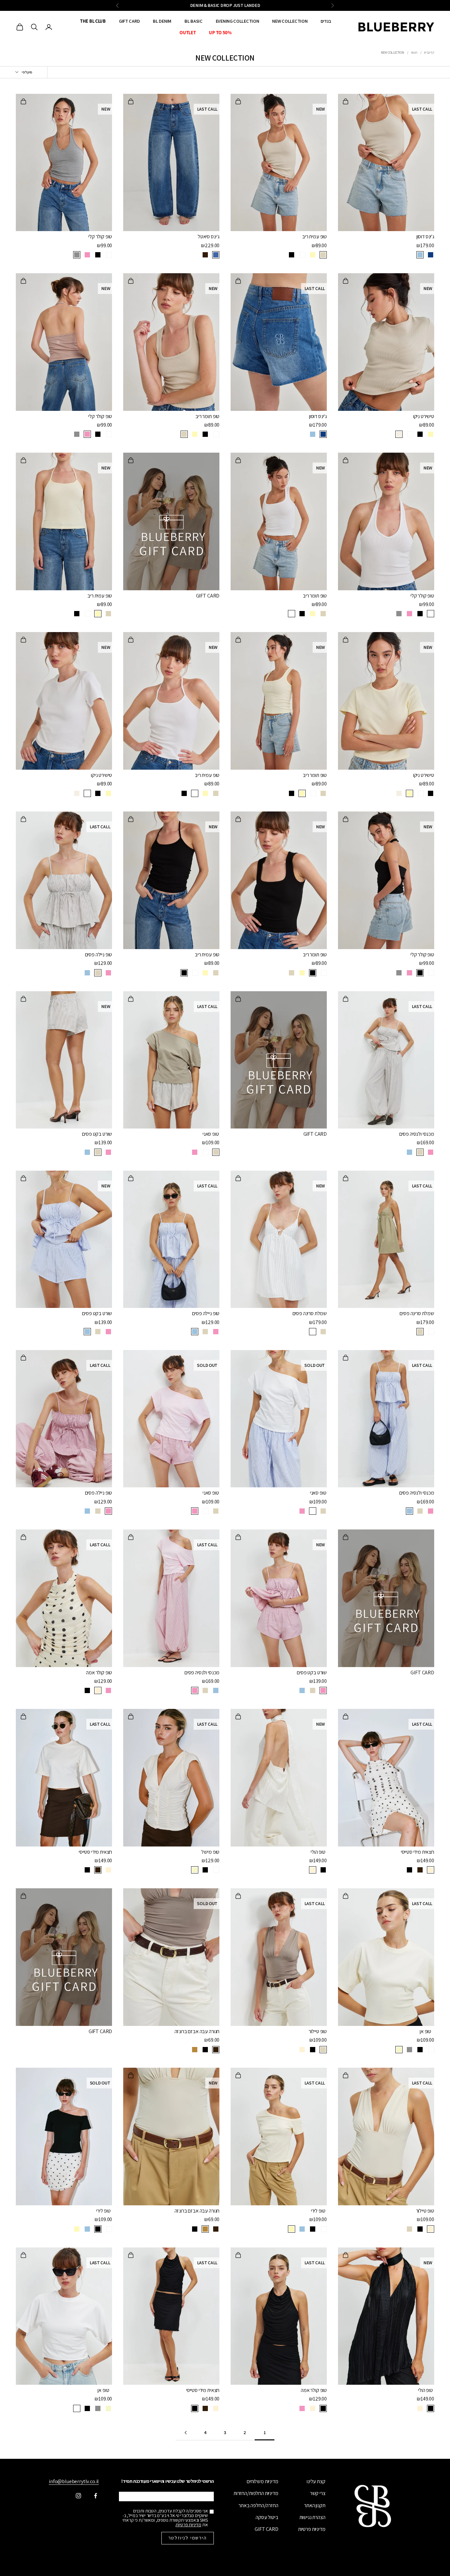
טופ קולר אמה (99, 1673)
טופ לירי (318, 2211)
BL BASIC (194, 21)
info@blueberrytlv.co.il (74, 2481)
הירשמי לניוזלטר (188, 2538)
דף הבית (429, 53)
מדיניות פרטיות (312, 2529)
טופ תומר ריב (207, 416)
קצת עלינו (316, 2481)
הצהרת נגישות (312, 2517)
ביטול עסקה (267, 2517)
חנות (414, 53)
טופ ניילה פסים (99, 955)
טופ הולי (318, 1852)
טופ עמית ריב (314, 237)
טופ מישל (210, 1852)
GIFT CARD (129, 21)
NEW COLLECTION (290, 21)
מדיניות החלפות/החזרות (256, 2493)
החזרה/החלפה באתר (258, 2505)
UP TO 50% (220, 32)
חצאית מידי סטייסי (418, 1852)
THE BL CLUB (93, 21)
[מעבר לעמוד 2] (185, 2433)
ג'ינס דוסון (425, 237)
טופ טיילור (318, 2031)
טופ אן (425, 2031)
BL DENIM (162, 21)
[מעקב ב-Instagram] (78, 2496)
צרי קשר (318, 2493)
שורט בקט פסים (97, 1134)
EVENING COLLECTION (238, 21)
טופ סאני (211, 1134)
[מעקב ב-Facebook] (96, 2496)
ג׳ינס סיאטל (209, 237)
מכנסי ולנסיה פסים (417, 1134)
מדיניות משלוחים (263, 2481)
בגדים (326, 21)
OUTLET (188, 32)
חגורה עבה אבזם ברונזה (197, 2031)
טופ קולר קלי (100, 237)
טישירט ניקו (424, 416)
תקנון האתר (315, 2505)
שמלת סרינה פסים (417, 1313)
